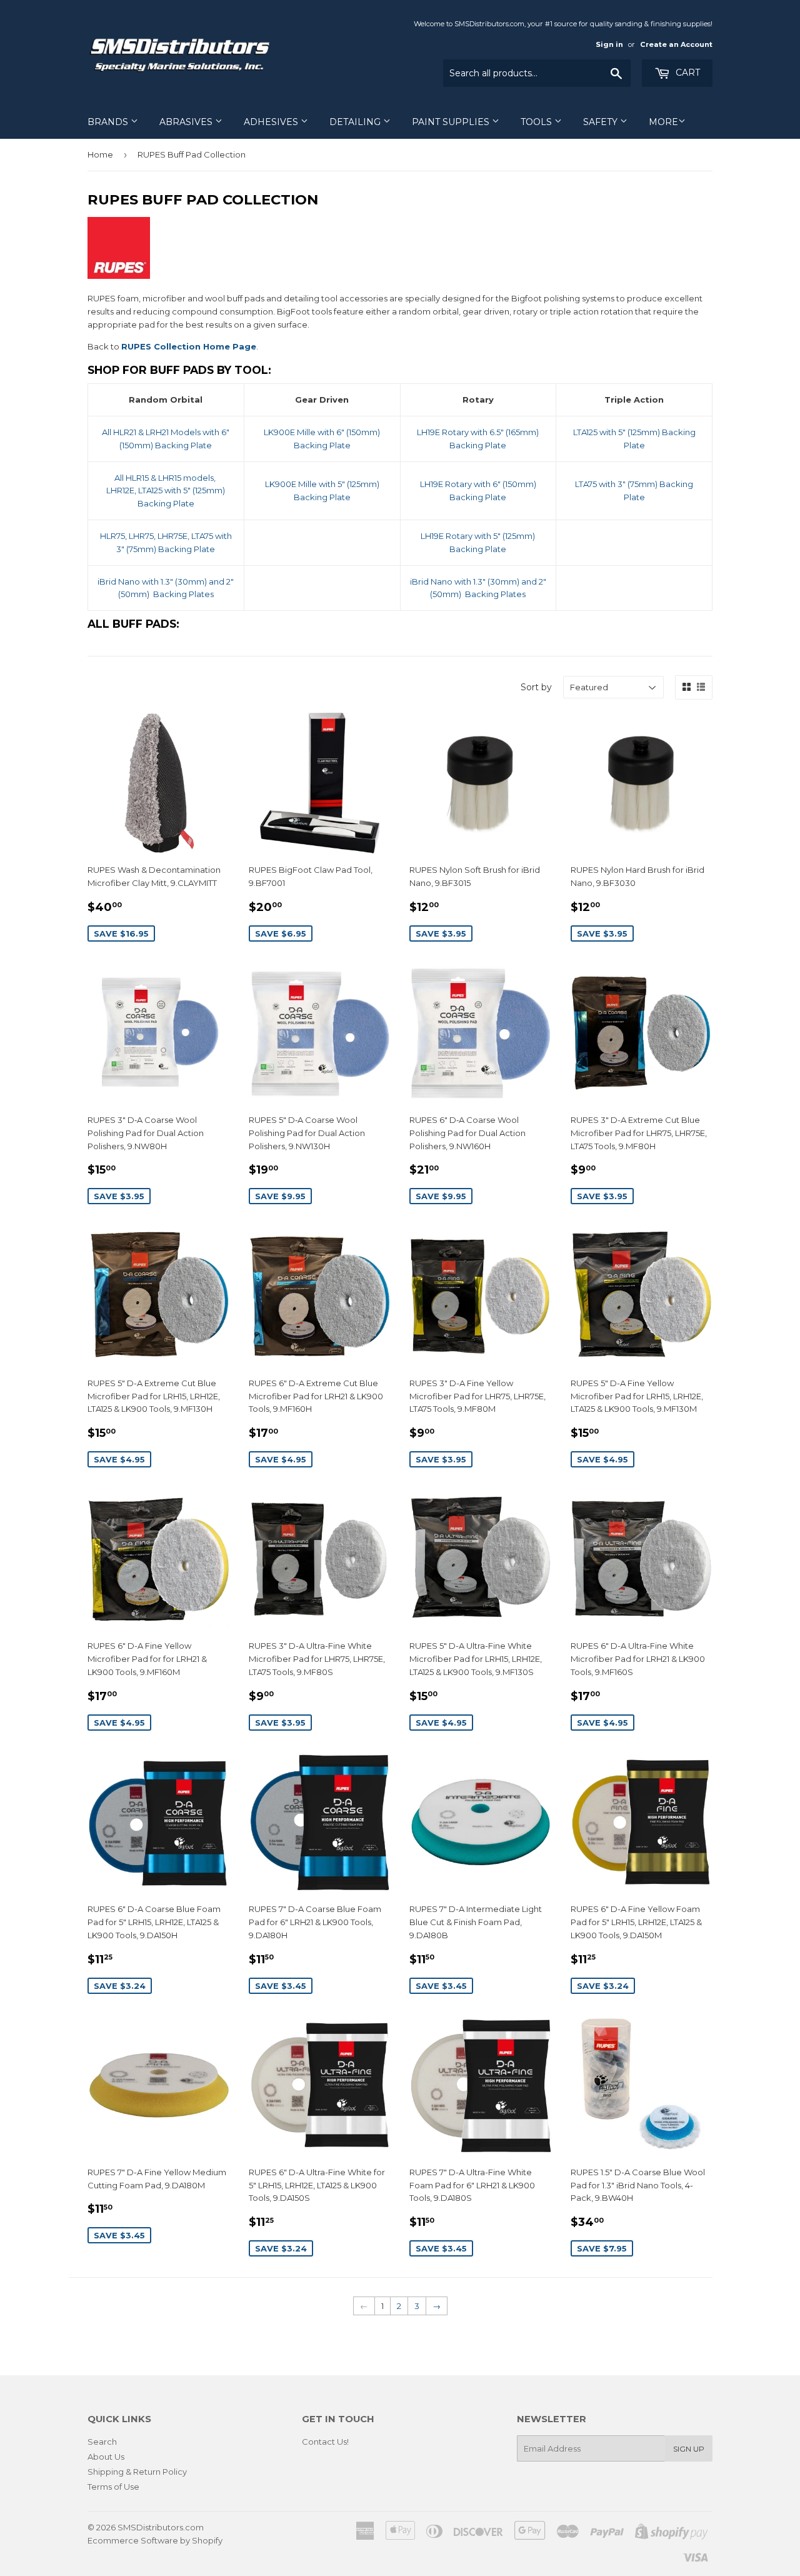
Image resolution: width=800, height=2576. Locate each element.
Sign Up (689, 2449)
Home (100, 154)
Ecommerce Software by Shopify (155, 2540)
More (663, 122)
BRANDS (109, 122)
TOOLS (537, 122)
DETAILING (356, 122)
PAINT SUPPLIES (452, 122)
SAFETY (602, 122)
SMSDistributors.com (161, 2527)
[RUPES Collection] (119, 276)
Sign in (609, 44)
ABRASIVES (187, 122)
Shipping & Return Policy (137, 2472)
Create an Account (676, 44)
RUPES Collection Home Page (189, 346)
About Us (106, 2457)
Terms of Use (113, 2487)
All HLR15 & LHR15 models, (166, 478)
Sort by (536, 687)
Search (102, 2442)
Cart (687, 73)
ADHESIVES (272, 122)
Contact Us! (325, 2442)
